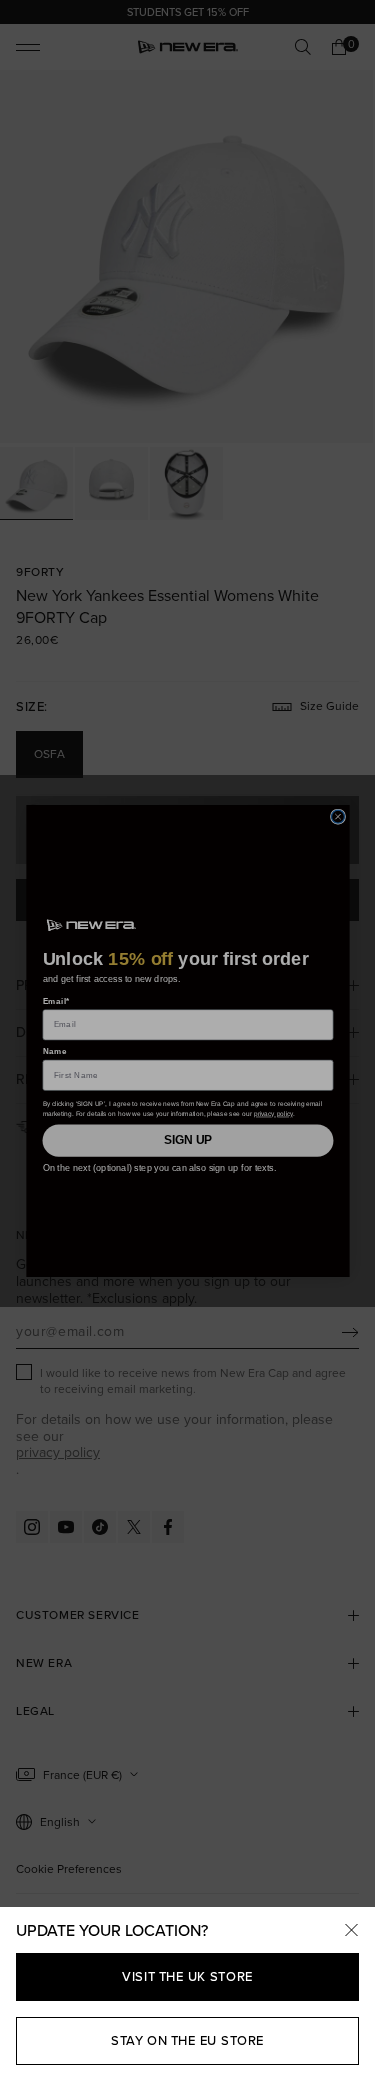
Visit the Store (187, 1976)
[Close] (351, 1931)
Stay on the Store (187, 2040)
